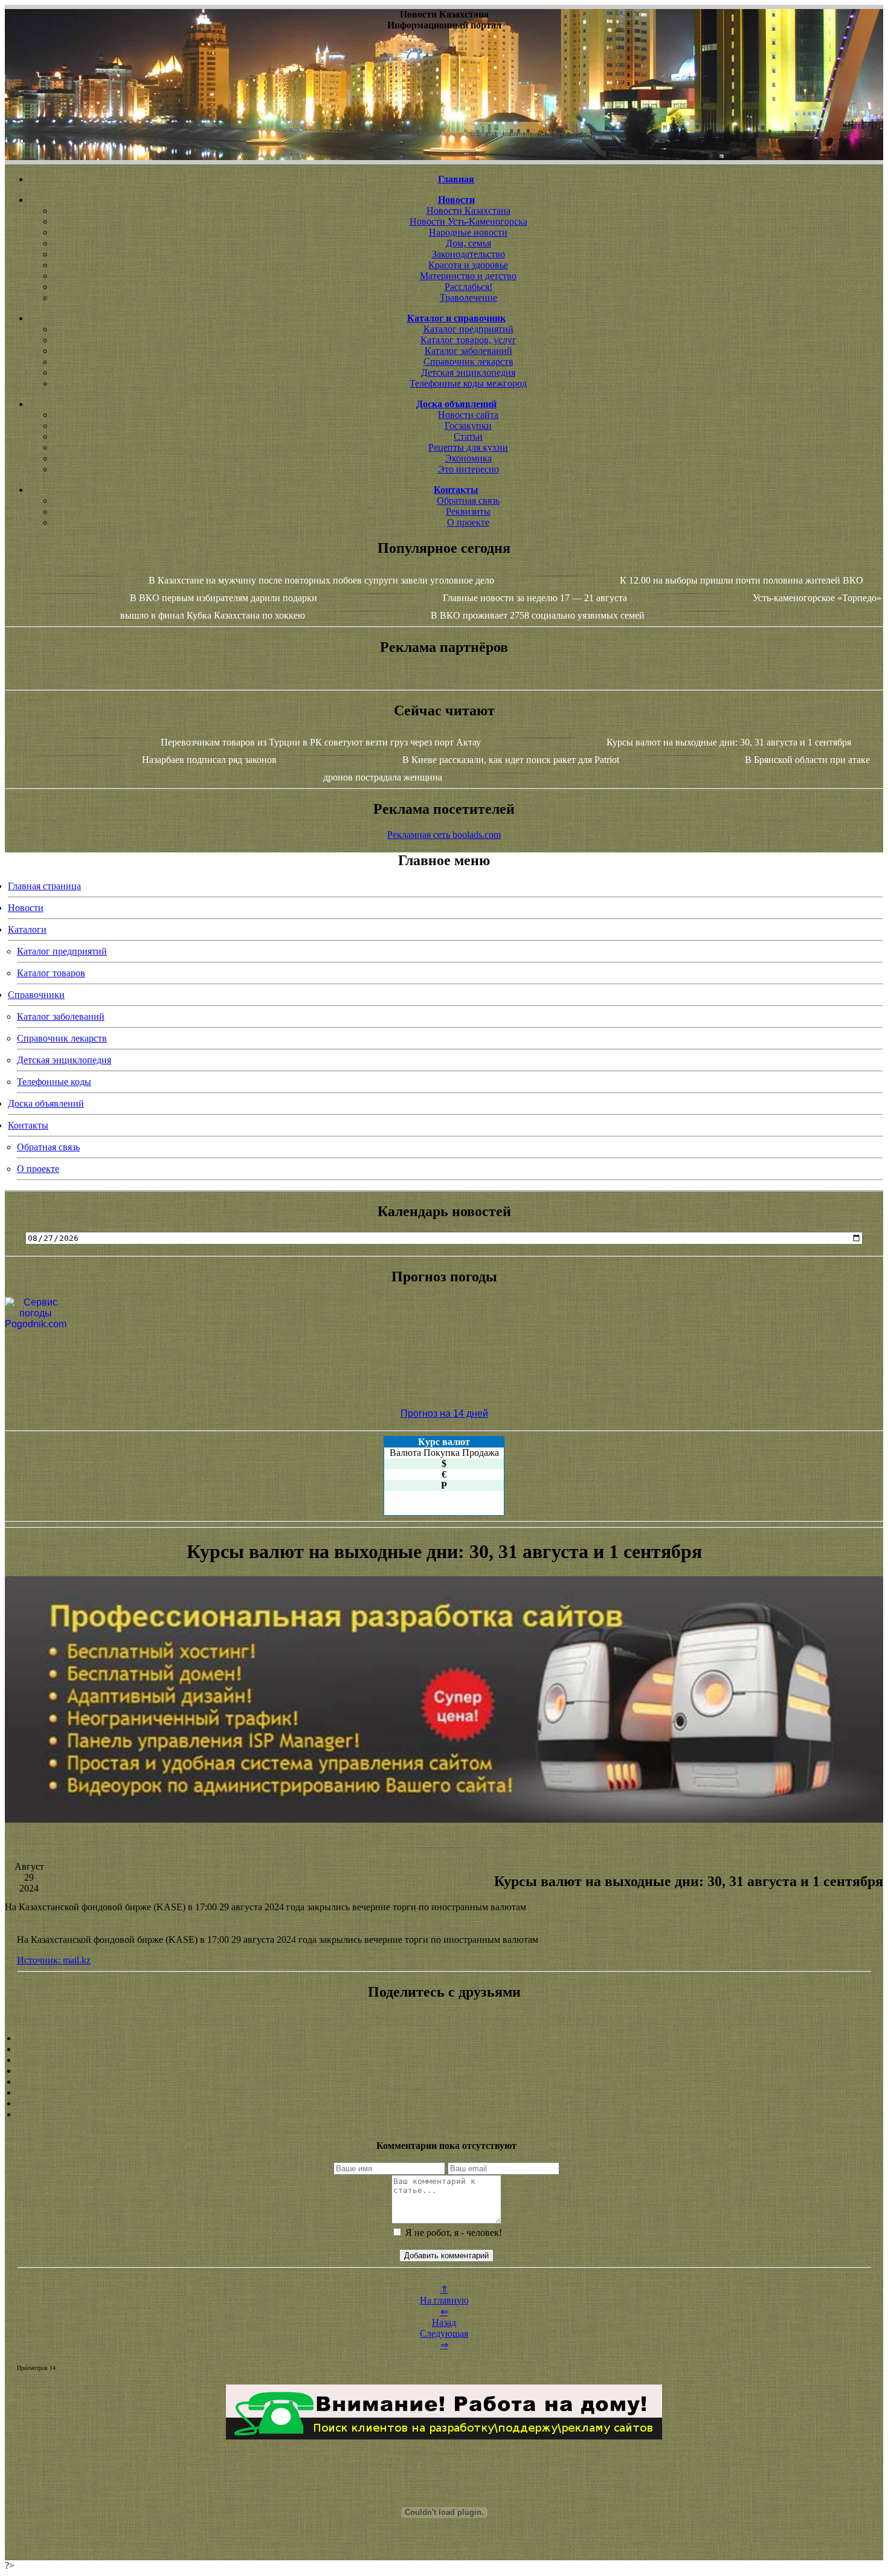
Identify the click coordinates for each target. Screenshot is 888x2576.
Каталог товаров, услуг (468, 340)
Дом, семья (468, 243)
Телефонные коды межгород (468, 383)
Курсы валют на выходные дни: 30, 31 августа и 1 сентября (729, 742)
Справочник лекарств (468, 362)
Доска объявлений (46, 1103)
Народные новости (468, 232)
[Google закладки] (444, 2060)
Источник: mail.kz (54, 1960)
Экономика (468, 458)
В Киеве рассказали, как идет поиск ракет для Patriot (511, 760)
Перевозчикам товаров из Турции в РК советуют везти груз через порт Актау (321, 742)
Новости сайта (468, 415)
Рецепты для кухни (468, 447)
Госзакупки (468, 426)
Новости (26, 908)
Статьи (468, 436)
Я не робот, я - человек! (452, 2233)
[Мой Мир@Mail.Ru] (444, 2114)
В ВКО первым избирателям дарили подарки (224, 598)
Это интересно (468, 469)
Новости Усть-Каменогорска (468, 221)
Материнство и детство (468, 276)
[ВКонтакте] (444, 2071)
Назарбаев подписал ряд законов (209, 760)
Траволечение (468, 298)
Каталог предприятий (468, 329)
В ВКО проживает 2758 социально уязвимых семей (538, 615)
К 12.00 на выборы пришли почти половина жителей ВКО (742, 580)
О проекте (468, 522)
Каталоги (27, 929)
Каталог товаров (51, 973)
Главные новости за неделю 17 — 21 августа (535, 598)
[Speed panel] (444, 2038)
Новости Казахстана (468, 211)
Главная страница (44, 886)
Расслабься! (468, 287)
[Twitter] (444, 2093)
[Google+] (444, 2049)
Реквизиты (468, 511)
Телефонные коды (54, 1082)
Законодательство (468, 254)
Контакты (28, 1125)
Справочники (36, 995)
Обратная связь (468, 501)
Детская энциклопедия (468, 372)
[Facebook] (444, 2082)
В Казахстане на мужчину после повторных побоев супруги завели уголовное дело (321, 580)
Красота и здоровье (468, 265)
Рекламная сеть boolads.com (444, 835)
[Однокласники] (444, 2104)
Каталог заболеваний (468, 351)
